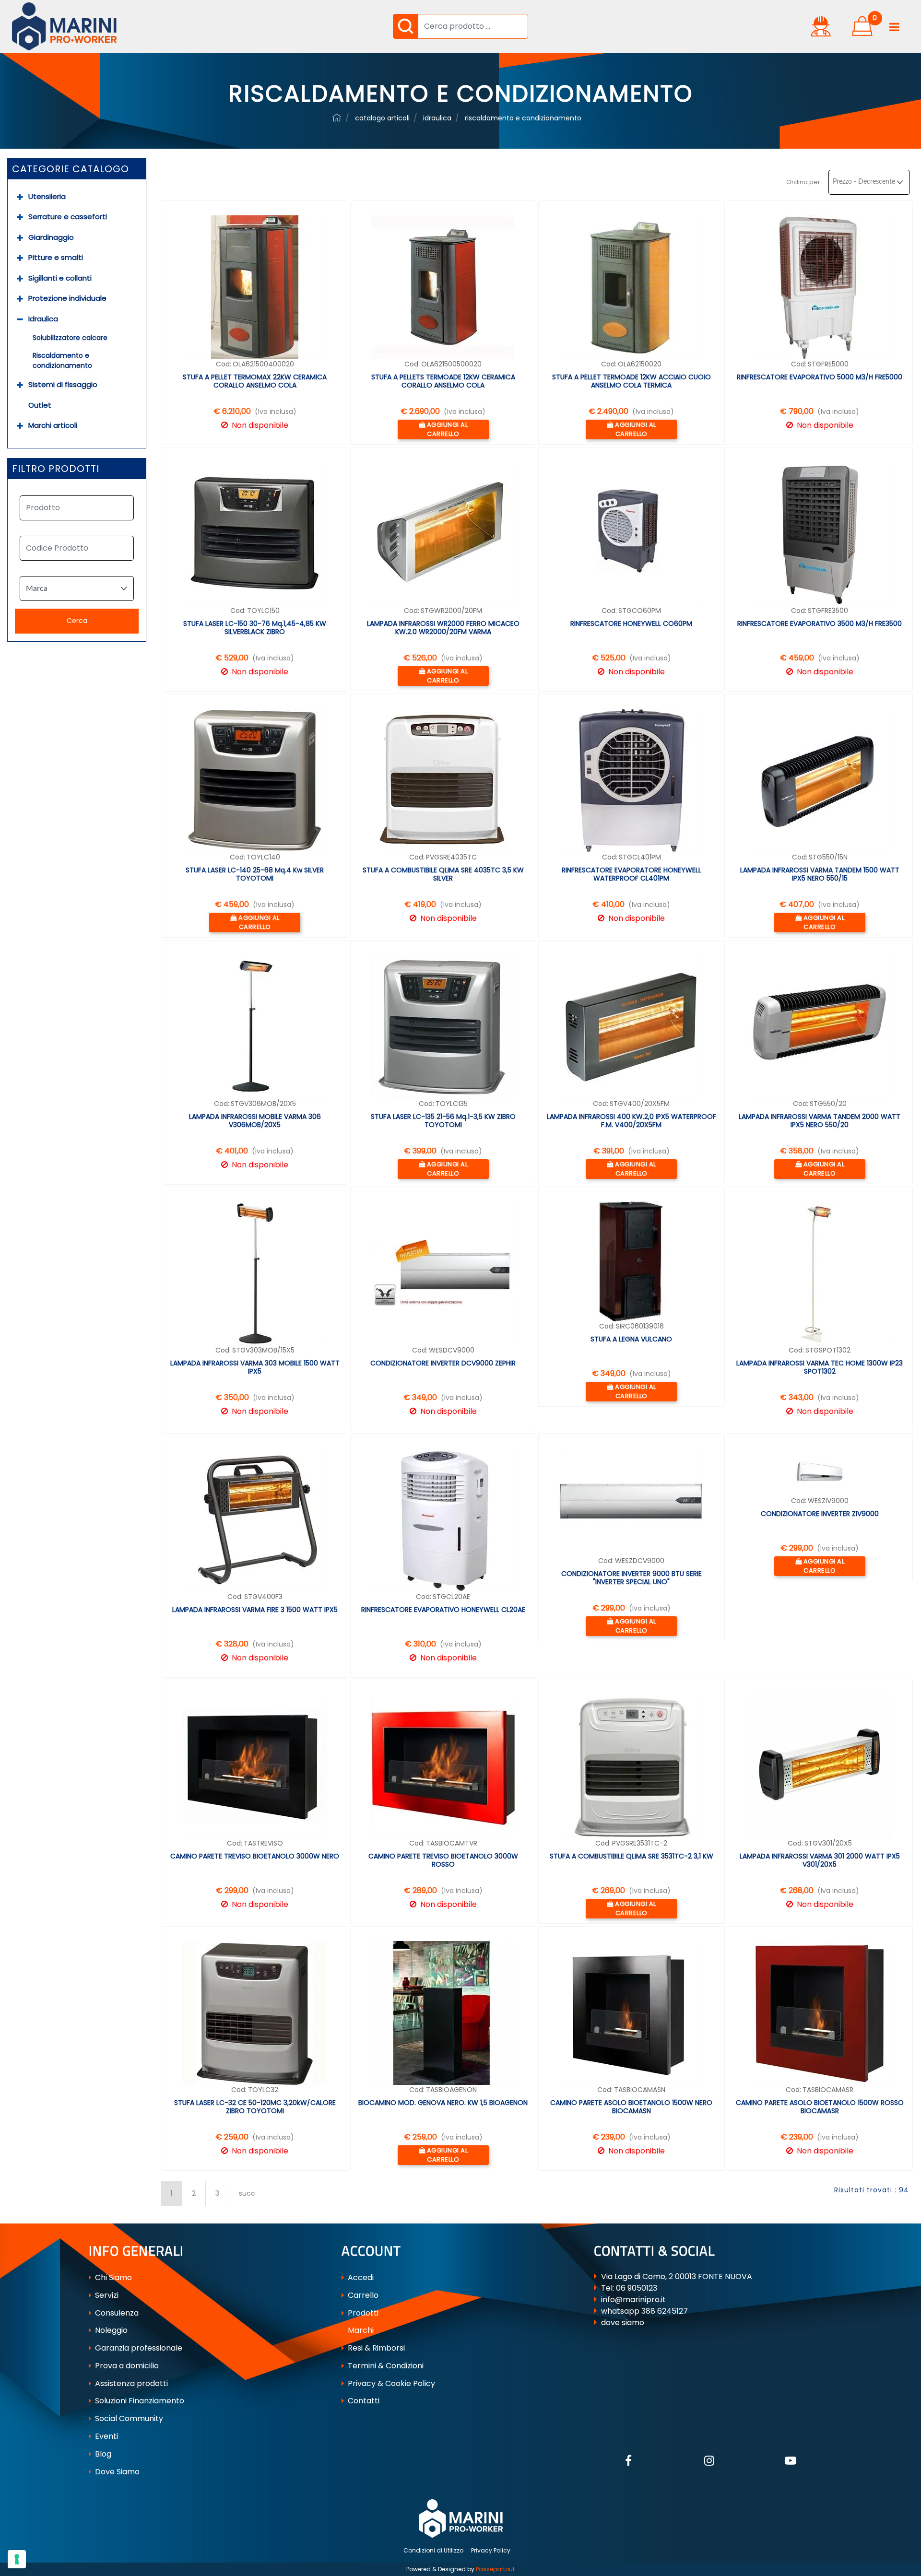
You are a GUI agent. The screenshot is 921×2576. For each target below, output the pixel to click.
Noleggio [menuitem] (110, 2330)
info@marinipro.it (633, 2300)
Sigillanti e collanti (60, 278)
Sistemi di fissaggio (63, 384)
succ (247, 2193)
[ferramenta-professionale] (337, 118)
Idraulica (43, 319)
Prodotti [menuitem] (362, 2313)
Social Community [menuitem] (128, 2418)
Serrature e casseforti (68, 217)
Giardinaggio (51, 237)
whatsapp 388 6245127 (644, 2311)
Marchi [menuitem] (360, 2330)
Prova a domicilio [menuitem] (126, 2366)
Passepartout (495, 2569)
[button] (405, 26)
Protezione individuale (67, 298)
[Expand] (20, 197)
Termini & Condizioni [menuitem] (385, 2366)
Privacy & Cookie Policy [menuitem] (390, 2383)
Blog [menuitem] (102, 2454)
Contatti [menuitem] (363, 2401)
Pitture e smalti (56, 257)
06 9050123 (637, 2288)
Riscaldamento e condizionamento (62, 360)
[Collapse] (20, 319)
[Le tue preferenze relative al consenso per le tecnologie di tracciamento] (17, 2559)
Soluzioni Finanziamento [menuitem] (139, 2401)
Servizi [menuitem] (106, 2295)
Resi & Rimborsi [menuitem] (375, 2348)
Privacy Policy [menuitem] (491, 2550)
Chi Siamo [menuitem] (112, 2277)
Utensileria (47, 196)
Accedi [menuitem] (360, 2277)
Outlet (40, 405)
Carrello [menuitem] (362, 2295)
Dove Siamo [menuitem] (116, 2472)
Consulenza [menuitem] (116, 2313)
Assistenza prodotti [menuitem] (130, 2383)
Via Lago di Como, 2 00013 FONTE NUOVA (677, 2276)
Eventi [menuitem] (106, 2436)
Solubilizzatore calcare (70, 338)
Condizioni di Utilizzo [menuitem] (433, 2550)
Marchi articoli (53, 425)
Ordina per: (804, 182)
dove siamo (623, 2323)
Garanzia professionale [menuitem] (138, 2348)
